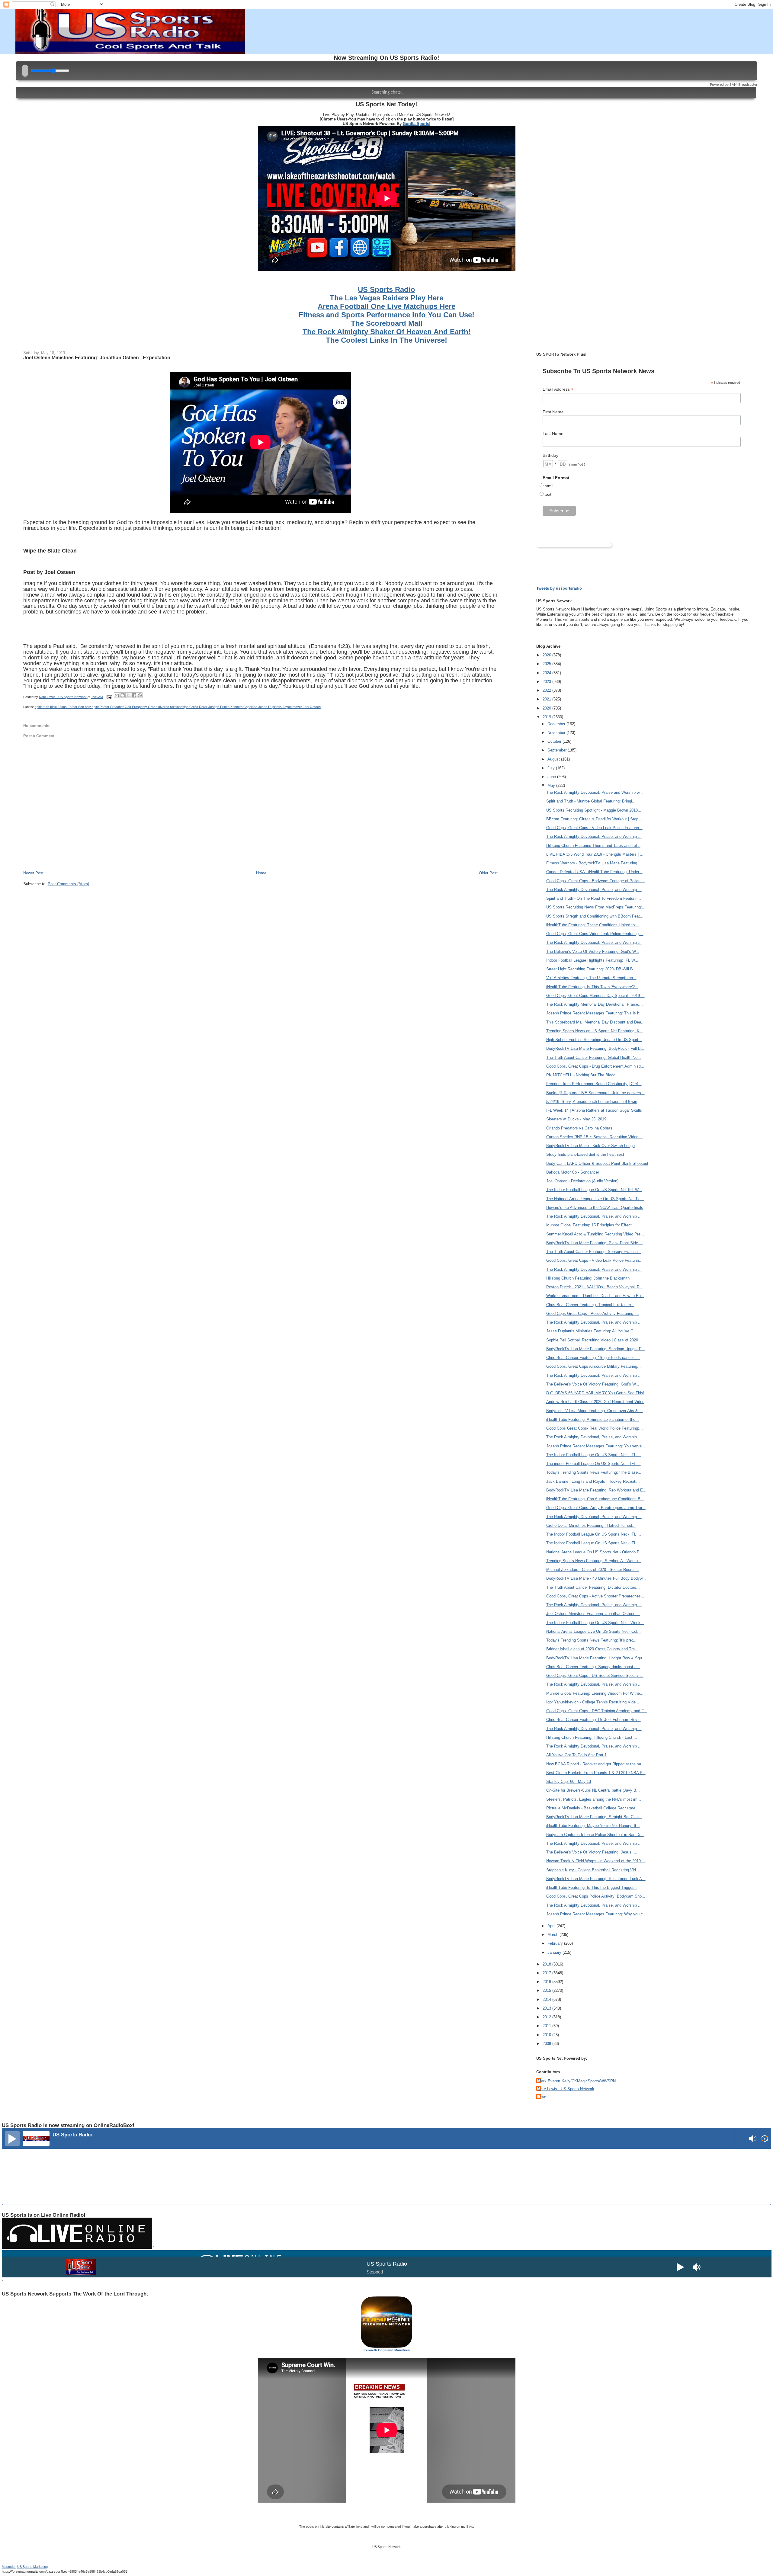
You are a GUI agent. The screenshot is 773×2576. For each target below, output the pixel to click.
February (556, 1943)
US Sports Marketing (32, 2567)
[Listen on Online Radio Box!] (765, 2139)
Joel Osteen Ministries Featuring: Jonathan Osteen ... (593, 1614)
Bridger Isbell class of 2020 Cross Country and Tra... (592, 1649)
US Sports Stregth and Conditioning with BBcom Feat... (595, 916)
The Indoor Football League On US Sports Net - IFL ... (594, 1455)
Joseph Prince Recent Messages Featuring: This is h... (595, 1013)
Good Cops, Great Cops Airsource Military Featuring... (593, 1366)
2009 (547, 2044)
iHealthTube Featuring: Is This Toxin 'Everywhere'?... (592, 987)
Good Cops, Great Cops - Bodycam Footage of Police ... (596, 881)
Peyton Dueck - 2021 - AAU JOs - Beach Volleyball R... (595, 1287)
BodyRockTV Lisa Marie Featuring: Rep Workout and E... (596, 1490)
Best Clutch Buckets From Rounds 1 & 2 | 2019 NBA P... (596, 1773)
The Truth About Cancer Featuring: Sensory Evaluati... (594, 1252)
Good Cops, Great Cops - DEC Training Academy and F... (597, 1711)
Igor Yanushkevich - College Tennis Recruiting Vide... (593, 1702)
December (557, 724)
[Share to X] (128, 695)
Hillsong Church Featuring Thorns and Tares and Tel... (593, 846)
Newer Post (33, 873)
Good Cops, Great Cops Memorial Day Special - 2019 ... (595, 996)
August (554, 759)
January (555, 1952)
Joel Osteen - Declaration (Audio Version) (582, 1181)
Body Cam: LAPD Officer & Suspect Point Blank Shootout (597, 1163)
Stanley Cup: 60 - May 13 (569, 1781)
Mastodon (9, 2567)
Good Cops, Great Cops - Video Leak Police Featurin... (594, 828)
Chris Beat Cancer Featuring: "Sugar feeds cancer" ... (593, 1358)
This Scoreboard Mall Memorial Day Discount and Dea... (595, 1022)
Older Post (488, 873)
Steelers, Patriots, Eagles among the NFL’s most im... (594, 1799)
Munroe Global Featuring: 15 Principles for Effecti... (591, 1225)
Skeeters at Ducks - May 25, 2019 (576, 1119)
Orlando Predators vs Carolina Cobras (579, 1128)
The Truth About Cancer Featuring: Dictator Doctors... (593, 1587)
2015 (547, 1990)
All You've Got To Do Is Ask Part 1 (576, 1755)
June (552, 777)
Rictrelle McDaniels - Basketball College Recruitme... (593, 1808)
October (555, 741)
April (552, 1926)
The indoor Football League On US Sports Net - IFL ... (593, 1464)
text (548, 494)
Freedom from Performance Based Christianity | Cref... (594, 1084)
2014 (547, 1999)
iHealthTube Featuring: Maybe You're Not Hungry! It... (593, 1826)
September (558, 750)
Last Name (553, 434)
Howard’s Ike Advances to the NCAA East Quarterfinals (595, 1208)
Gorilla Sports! (417, 124)
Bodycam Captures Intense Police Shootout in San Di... (595, 1835)
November (557, 733)
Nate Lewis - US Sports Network (566, 2089)
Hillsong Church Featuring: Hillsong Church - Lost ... (592, 1737)
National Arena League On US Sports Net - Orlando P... (594, 1552)
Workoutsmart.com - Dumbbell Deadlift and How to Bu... (595, 1296)
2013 (547, 2008)
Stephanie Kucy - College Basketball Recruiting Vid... (593, 1870)
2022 (547, 690)
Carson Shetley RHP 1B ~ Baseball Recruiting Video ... (595, 1137)
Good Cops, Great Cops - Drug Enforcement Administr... (595, 1066)
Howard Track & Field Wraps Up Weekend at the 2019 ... (596, 1861)
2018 (547, 1964)
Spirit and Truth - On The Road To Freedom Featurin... (594, 898)
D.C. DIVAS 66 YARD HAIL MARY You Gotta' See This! (595, 1393)
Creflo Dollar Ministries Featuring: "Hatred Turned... (591, 1525)
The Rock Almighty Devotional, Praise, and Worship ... (594, 836)
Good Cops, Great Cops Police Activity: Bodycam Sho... (596, 1896)
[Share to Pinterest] (140, 695)
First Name (553, 412)
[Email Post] (109, 697)
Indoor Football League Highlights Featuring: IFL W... (592, 960)
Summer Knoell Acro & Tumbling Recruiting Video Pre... (595, 1234)
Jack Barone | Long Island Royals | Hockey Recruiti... (593, 1481)
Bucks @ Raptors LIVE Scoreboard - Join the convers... (595, 1093)
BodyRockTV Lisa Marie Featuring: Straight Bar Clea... (594, 1817)
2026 (547, 655)
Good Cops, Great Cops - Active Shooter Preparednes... (595, 1596)
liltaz (542, 2097)
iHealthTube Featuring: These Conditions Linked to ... (593, 925)
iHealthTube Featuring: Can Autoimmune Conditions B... (595, 1499)
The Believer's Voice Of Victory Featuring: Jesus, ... (592, 1852)
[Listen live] (12, 2139)
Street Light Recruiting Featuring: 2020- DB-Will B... (591, 969)
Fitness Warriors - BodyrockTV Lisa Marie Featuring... (593, 863)
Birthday (550, 455)
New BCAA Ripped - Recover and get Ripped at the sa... (595, 1764)
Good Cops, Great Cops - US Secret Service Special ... (595, 1676)
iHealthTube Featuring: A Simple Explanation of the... (593, 1419)
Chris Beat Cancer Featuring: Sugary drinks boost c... (593, 1667)
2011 (547, 2026)
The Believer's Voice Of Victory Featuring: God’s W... (593, 952)
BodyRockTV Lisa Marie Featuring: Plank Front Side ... (595, 1243)
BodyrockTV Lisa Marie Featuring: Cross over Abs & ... (595, 1411)
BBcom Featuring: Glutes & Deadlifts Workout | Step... (594, 819)
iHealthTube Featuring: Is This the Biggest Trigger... (592, 1887)
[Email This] (117, 695)
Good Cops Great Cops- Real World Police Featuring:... (595, 1428)
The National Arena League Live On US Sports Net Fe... (595, 1199)
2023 (547, 682)
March (553, 1935)
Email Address (558, 389)
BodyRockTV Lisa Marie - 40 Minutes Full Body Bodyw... (596, 1578)
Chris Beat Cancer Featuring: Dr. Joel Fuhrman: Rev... (593, 1720)
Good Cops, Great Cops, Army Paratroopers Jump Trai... (596, 1508)
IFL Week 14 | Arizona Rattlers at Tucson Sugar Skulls (594, 1110)
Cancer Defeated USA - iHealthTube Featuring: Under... (594, 872)
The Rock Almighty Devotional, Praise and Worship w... (595, 792)
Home (261, 873)
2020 (547, 708)
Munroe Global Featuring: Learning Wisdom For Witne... (595, 1693)
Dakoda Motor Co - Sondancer (573, 1172)
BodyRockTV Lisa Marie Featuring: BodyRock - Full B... (595, 1048)
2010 (547, 2035)
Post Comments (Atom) (68, 884)
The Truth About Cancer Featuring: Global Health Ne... (594, 1057)
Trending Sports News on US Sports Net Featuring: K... (595, 1031)
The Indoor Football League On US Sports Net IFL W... (594, 1190)
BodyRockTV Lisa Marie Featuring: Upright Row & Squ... (596, 1658)
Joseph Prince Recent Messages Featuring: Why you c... (596, 1914)
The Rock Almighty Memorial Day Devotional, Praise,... (595, 1004)
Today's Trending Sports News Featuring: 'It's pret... (591, 1640)
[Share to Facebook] (134, 695)
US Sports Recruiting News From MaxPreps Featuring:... (596, 907)
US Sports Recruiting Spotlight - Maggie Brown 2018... (594, 810)
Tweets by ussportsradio (559, 588)
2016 (547, 1982)
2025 (547, 664)
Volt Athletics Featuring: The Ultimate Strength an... (591, 978)
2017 (547, 1973)
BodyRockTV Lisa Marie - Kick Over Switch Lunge (590, 1146)
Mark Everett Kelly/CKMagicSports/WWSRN (577, 2081)
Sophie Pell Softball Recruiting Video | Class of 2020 (592, 1340)
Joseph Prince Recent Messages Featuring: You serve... (596, 1446)
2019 (547, 717)
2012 (547, 2017)
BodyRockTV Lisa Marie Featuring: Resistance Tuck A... (596, 1879)
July (552, 768)
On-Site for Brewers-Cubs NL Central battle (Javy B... (593, 1790)
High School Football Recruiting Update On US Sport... (594, 1040)
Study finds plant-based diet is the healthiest (585, 1154)
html (548, 486)
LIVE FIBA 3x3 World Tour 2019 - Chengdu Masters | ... (595, 854)
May (552, 785)
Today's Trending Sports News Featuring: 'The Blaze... (594, 1472)
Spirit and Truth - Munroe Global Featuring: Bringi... (591, 801)
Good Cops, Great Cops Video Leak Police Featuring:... (595, 934)
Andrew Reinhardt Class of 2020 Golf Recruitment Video (595, 1402)
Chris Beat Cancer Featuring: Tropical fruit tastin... (590, 1305)
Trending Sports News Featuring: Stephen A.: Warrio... (594, 1561)
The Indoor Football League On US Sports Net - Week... (595, 1623)
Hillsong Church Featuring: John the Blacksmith (588, 1278)
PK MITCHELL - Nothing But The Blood (581, 1075)
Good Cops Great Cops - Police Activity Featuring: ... (593, 1314)
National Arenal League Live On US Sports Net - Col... (593, 1631)
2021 (547, 699)
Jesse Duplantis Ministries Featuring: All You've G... (592, 1331)
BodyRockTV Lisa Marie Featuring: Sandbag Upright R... (596, 1349)
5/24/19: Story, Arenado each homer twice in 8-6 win (592, 1102)
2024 (547, 673)
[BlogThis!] (123, 695)
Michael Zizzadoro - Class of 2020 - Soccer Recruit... (593, 1570)
